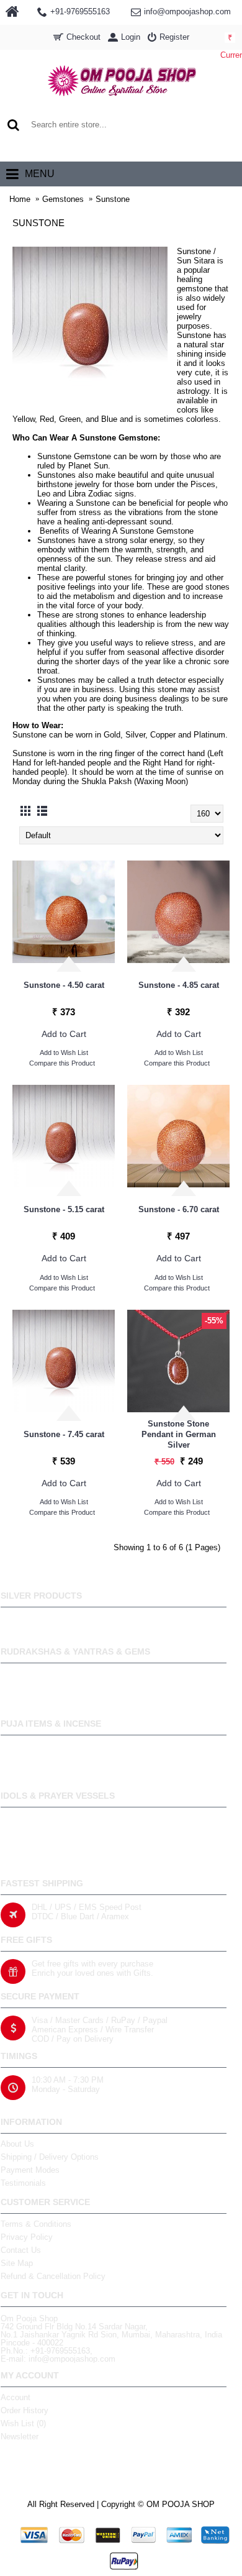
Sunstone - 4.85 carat (179, 985)
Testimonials (23, 2183)
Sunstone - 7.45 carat (64, 1434)
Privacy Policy (27, 2237)
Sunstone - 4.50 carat (64, 985)
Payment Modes (30, 2170)
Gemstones (63, 199)
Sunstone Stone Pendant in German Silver (179, 1434)
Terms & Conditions (36, 2224)
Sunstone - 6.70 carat (179, 1209)
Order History (25, 2410)
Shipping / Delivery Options (50, 2157)
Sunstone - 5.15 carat (64, 1209)
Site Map (17, 2263)
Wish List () (23, 2423)
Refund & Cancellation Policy (53, 2276)
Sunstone (113, 199)
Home (20, 199)
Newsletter (20, 2437)
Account (16, 2397)
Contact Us (21, 2250)
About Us (17, 2144)
